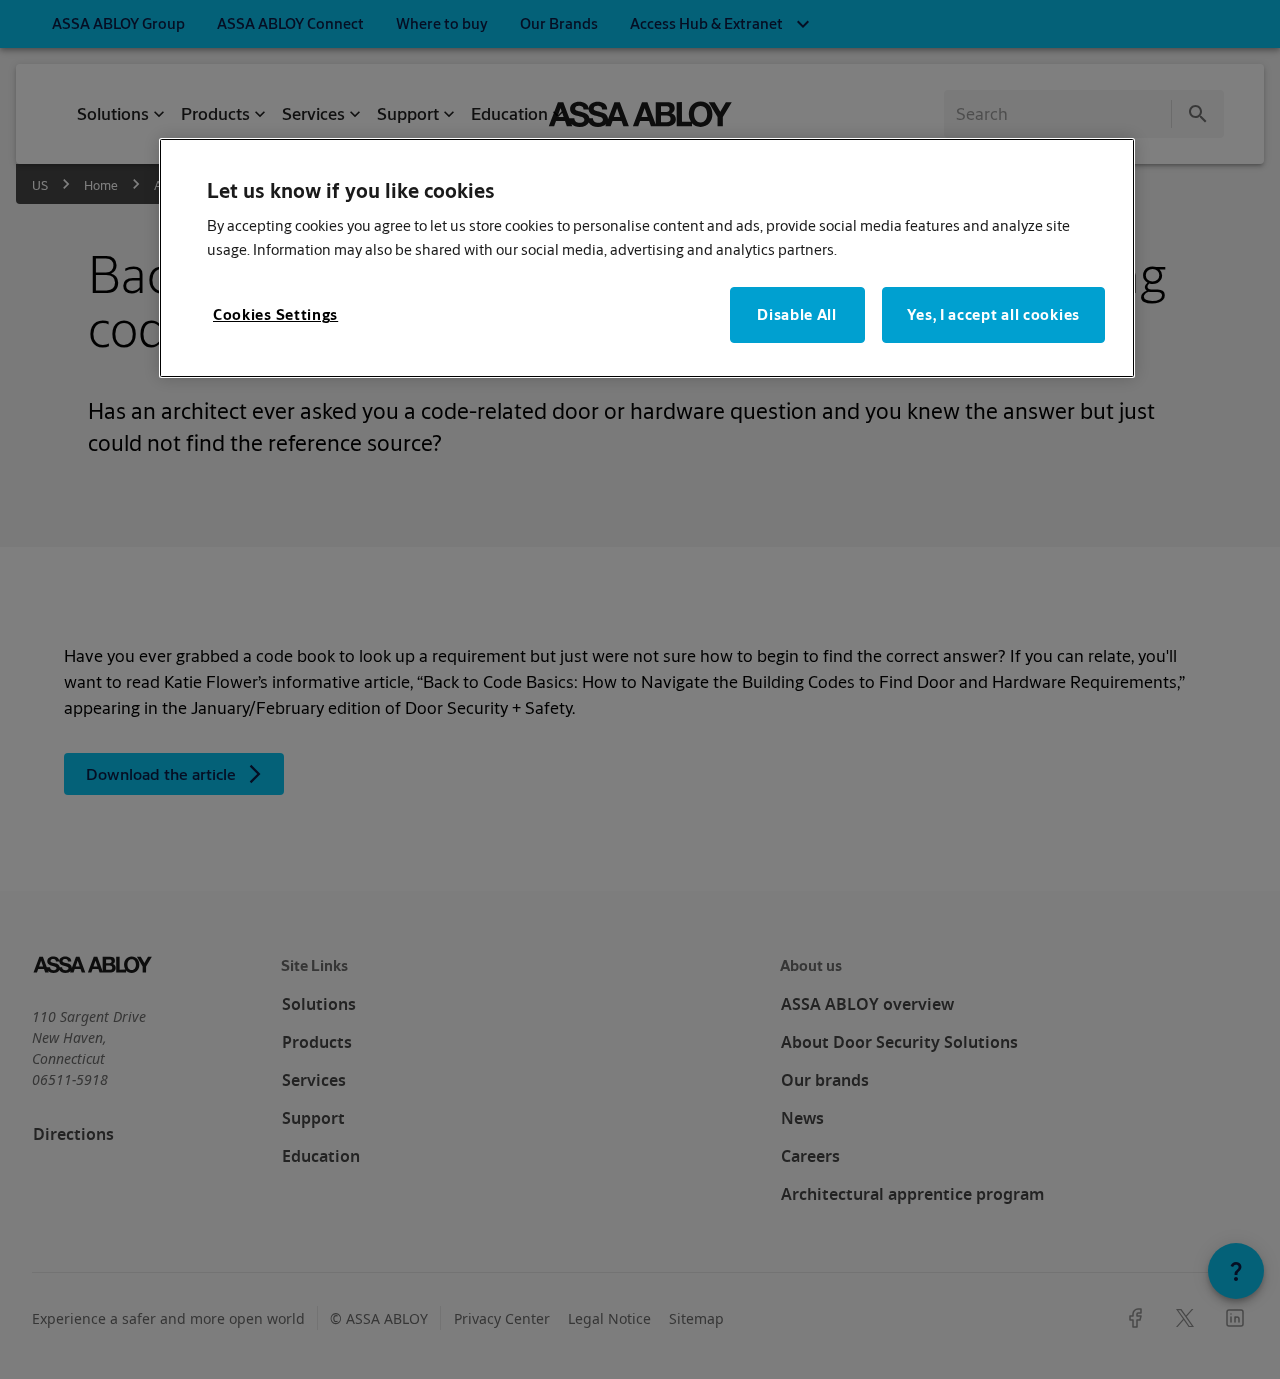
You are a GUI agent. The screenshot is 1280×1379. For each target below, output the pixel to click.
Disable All (797, 314)
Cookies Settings (275, 314)
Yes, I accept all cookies (994, 314)
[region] (647, 258)
